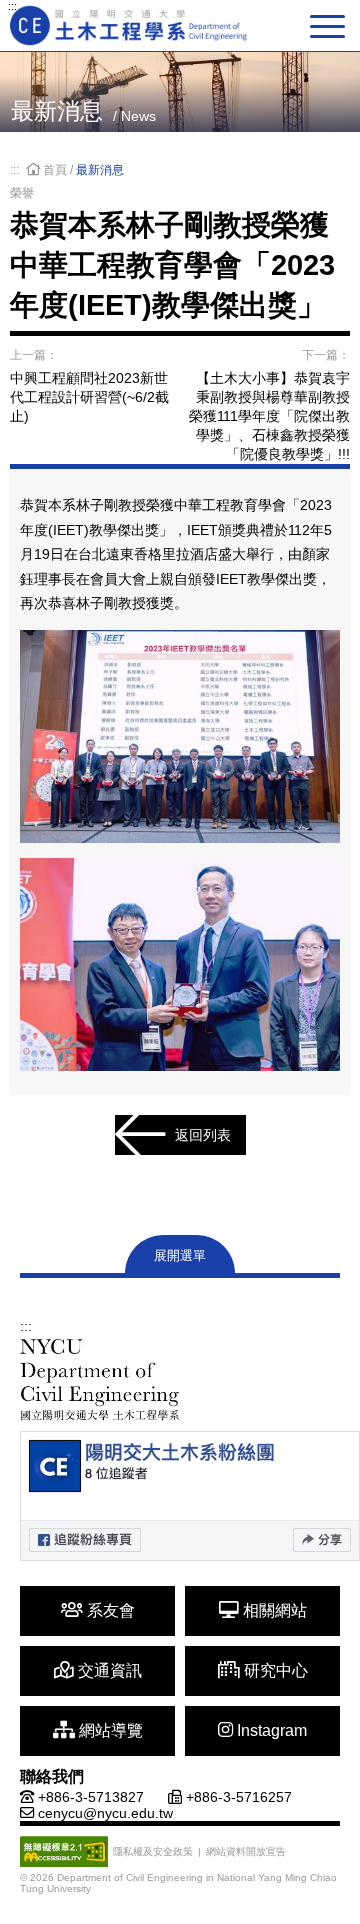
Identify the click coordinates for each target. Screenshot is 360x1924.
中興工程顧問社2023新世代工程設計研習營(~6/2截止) (89, 397)
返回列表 (203, 1135)
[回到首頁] (130, 25)
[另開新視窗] (190, 1496)
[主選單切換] (330, 26)
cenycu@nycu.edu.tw (105, 1813)
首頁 (55, 170)
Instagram (270, 1730)
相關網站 (273, 1610)
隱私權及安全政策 (153, 1851)
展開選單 (180, 1255)
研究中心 (274, 1670)
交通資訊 (108, 1670)
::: (12, 6)
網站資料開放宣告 (246, 1851)
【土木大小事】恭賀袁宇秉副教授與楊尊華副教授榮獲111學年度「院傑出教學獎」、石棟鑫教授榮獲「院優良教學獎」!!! (269, 416)
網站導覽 (109, 1730)
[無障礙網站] (64, 1851)
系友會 (109, 1610)
